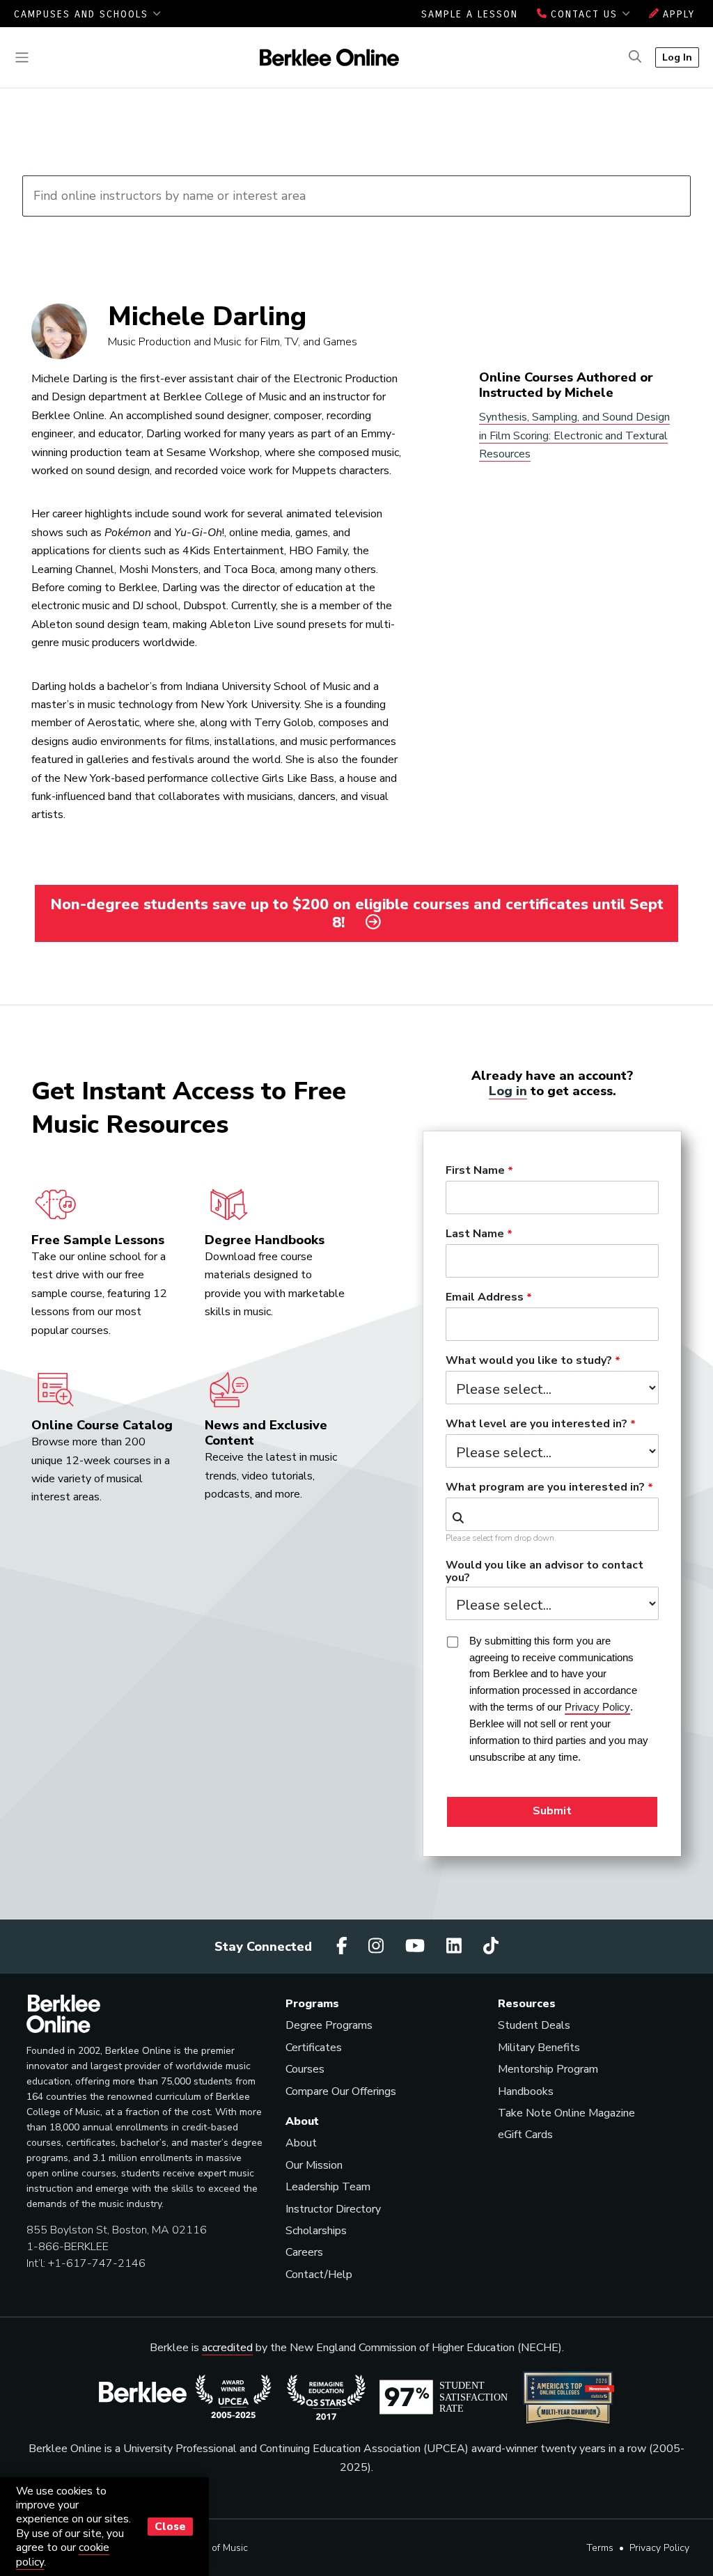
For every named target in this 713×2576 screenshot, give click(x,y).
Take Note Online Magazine (566, 2113)
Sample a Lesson (470, 14)
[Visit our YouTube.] (417, 1946)
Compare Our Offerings (341, 2091)
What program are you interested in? (545, 1488)
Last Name (475, 1234)
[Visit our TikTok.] (491, 1946)
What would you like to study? (529, 1361)
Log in (508, 1091)
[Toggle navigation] (22, 57)
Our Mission (314, 2165)
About (301, 2143)
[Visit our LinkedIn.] (456, 1946)
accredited (227, 2348)
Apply (677, 14)
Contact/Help (319, 2275)
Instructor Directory (333, 2209)
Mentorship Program (548, 2069)
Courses (305, 2069)
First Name (475, 1171)
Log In (677, 57)
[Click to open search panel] (635, 57)
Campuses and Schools (83, 14)
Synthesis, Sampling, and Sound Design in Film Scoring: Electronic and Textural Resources (574, 435)
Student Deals (534, 2025)
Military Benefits (539, 2048)
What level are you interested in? (536, 1424)
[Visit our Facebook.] (344, 1946)
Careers (304, 2252)
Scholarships (316, 2231)
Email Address (485, 1298)
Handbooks (526, 2091)
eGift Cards (525, 2135)
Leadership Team (328, 2187)
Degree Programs (329, 2025)
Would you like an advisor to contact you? (544, 1572)
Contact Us (584, 14)
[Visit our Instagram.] (378, 1946)
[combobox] (552, 1514)
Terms (600, 2548)
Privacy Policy (659, 2548)
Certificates (314, 2048)
